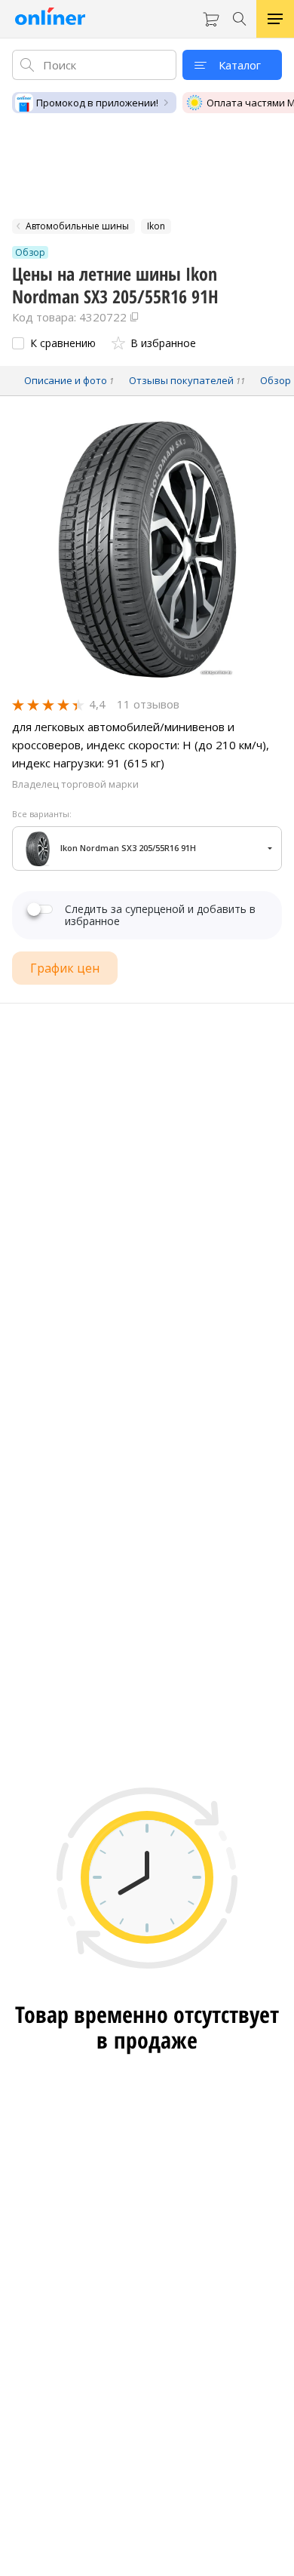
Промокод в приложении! (97, 103)
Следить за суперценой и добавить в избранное (160, 915)
